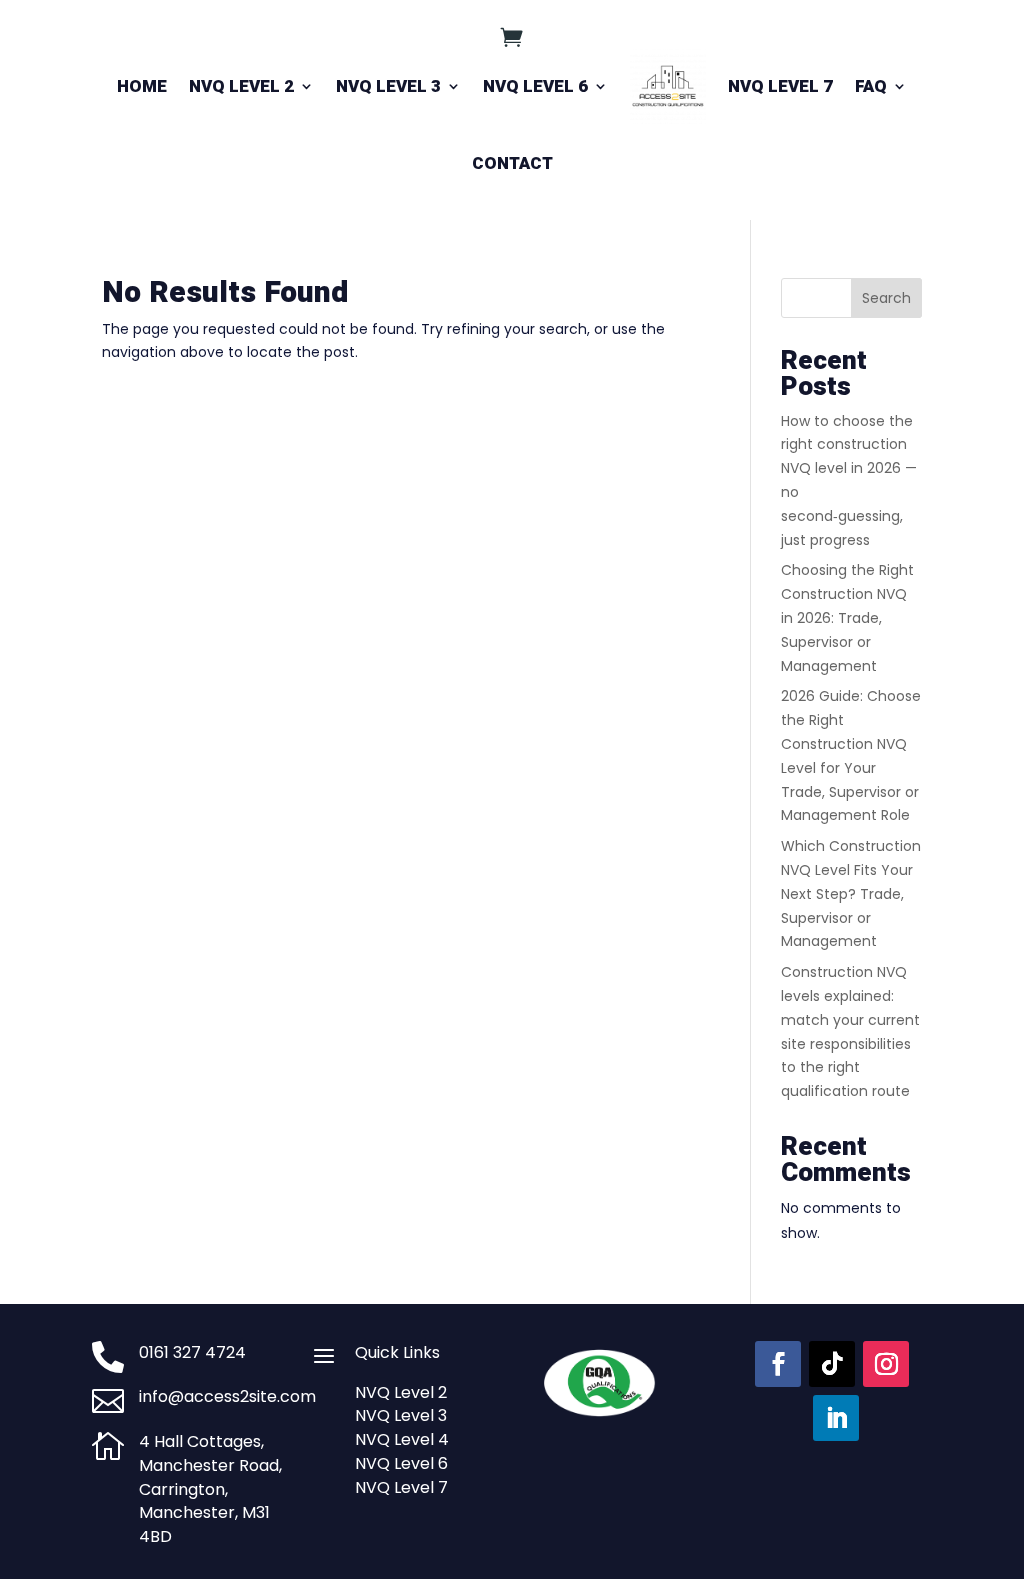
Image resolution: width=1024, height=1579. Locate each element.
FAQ (871, 86)
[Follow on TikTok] (832, 1364)
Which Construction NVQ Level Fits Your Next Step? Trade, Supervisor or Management (851, 893)
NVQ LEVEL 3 (388, 86)
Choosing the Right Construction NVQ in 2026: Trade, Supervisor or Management (847, 617)
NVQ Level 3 (401, 1415)
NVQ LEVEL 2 (241, 86)
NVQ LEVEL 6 (535, 86)
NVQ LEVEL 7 (780, 86)
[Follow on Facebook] (778, 1364)
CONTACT (512, 163)
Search (886, 298)
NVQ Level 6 (401, 1463)
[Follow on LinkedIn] (836, 1418)
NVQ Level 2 (401, 1392)
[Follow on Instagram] (886, 1364)
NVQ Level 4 (402, 1439)
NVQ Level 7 (401, 1487)
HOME (142, 86)
